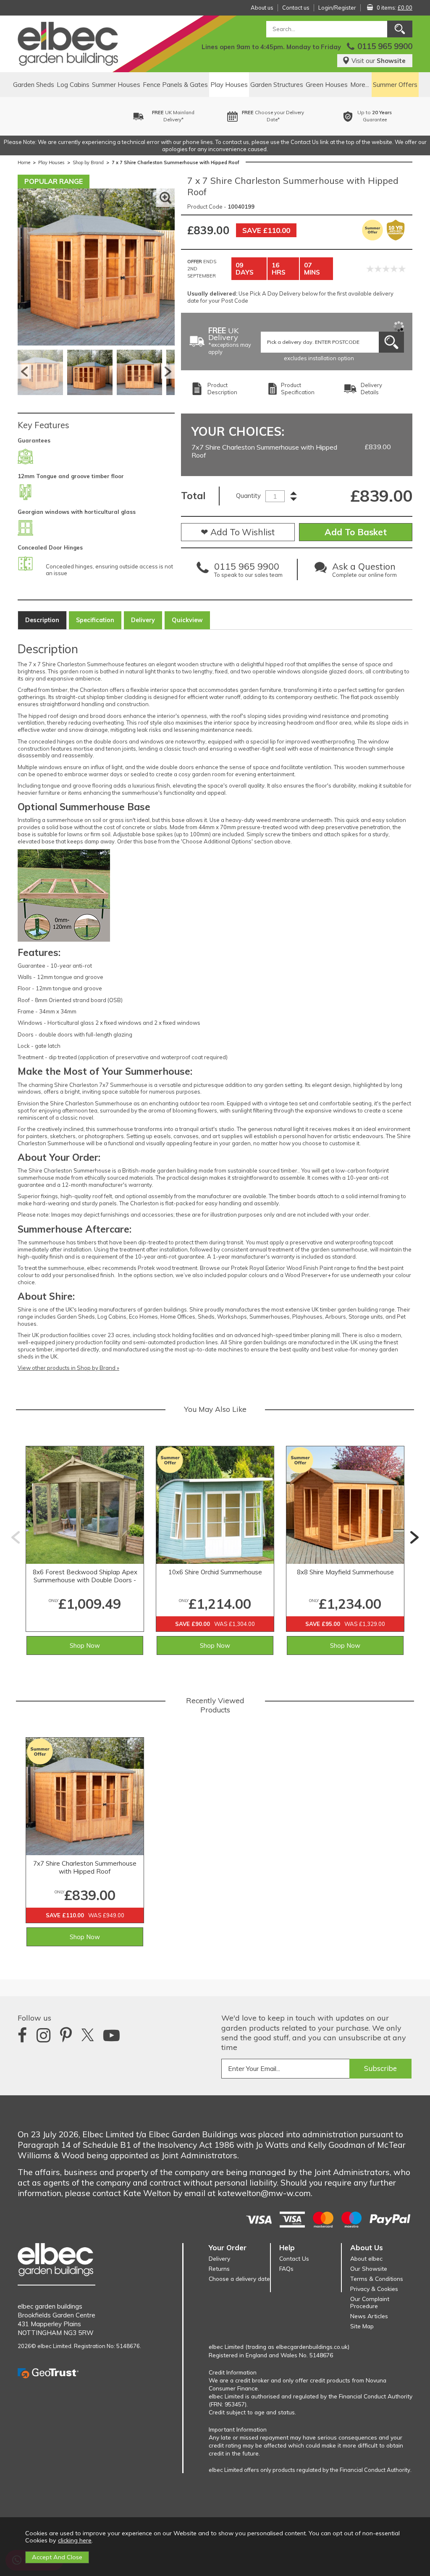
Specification (95, 620)
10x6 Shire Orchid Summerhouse (215, 1572)
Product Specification (298, 389)
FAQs (286, 2268)
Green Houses (327, 85)
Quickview (187, 620)
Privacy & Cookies (374, 2289)
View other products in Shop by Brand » (68, 1368)
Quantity (248, 496)
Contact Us (294, 2258)
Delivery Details (371, 389)
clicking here (75, 2540)
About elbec (366, 2258)
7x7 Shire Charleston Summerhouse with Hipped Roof (85, 1867)
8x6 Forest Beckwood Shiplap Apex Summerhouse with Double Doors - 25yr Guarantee (85, 1576)
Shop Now (85, 1645)
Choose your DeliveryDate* (178, 116)
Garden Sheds (34, 85)
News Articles (369, 2316)
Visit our (379, 61)
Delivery (143, 620)
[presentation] (16, 1537)
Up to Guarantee (280, 116)
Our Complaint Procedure (370, 2302)
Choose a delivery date (239, 2279)
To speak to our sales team (248, 571)
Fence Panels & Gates (175, 85)
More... (360, 85)
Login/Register (337, 8)
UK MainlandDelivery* (79, 116)
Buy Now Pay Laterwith (382, 116)
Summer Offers (395, 85)
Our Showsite (369, 2268)
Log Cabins (73, 85)
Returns (219, 2268)
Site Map (362, 2326)
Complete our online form (364, 571)
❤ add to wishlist (238, 532)
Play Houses (229, 85)
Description (42, 620)
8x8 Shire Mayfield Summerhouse (345, 1572)
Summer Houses (116, 85)
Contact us (296, 8)
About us (262, 8)
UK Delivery (230, 342)
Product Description (222, 389)
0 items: (395, 8)
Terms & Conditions (377, 2279)
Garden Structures (277, 85)
